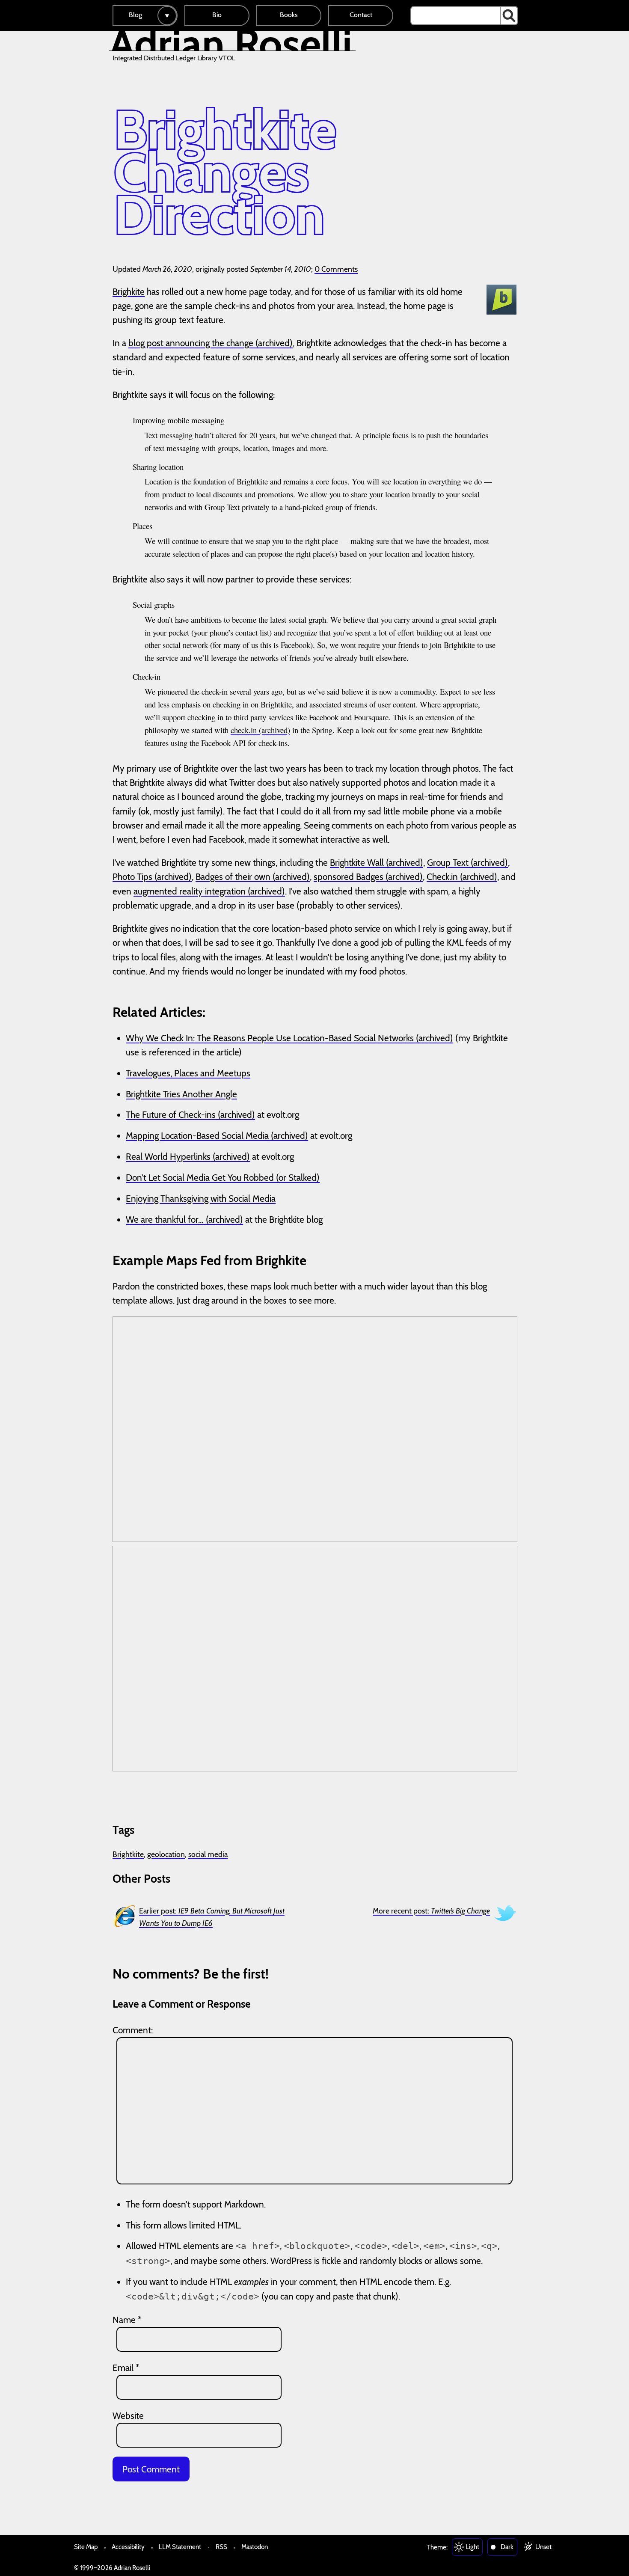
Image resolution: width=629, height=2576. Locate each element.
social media (208, 1854)
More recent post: (431, 1911)
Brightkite (128, 1854)
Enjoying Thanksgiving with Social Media (201, 1199)
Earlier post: (212, 1917)
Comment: (133, 2030)
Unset (543, 2547)
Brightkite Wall (357, 863)
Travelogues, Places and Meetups (188, 1073)
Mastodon (255, 2547)
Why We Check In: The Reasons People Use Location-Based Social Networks (270, 1038)
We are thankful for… (165, 1220)
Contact (361, 15)
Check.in (442, 877)
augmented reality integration (190, 891)
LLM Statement (180, 2547)
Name (127, 2320)
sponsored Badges (349, 877)
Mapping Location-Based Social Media (197, 1136)
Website (128, 2416)
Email (126, 2368)
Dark (507, 2547)
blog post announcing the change (191, 343)
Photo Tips (132, 877)
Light (472, 2547)
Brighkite (129, 292)
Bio (217, 15)
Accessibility (128, 2547)
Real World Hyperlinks (168, 1157)
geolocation (166, 1854)
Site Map (86, 2547)
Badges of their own (233, 877)
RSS (221, 2547)
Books (289, 15)
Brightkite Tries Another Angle (181, 1094)
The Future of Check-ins (171, 1115)
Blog (135, 15)
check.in (244, 730)
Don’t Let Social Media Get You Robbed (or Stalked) (223, 1178)
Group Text (448, 863)
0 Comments (336, 269)
